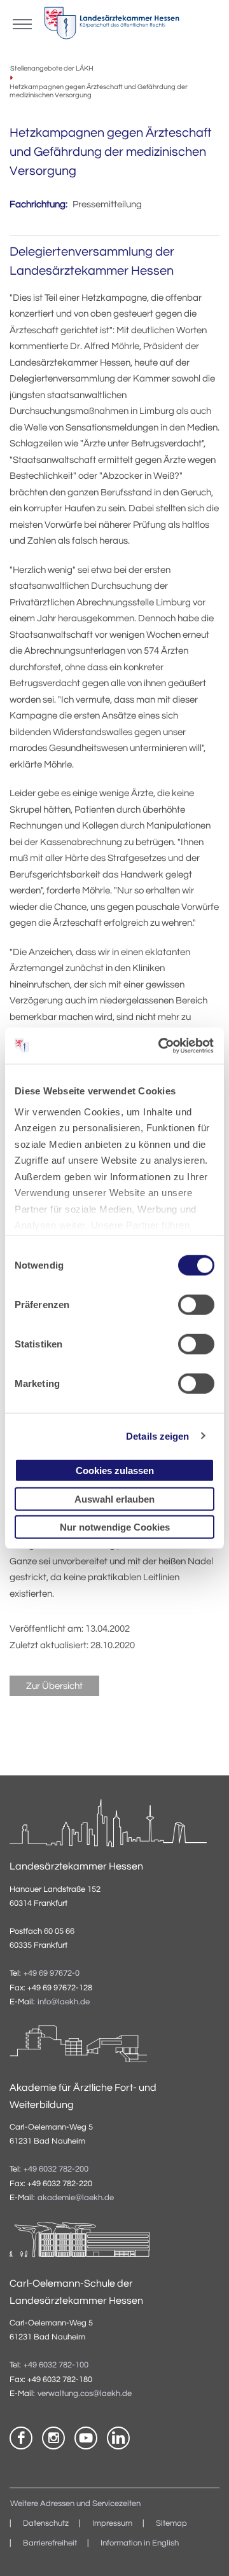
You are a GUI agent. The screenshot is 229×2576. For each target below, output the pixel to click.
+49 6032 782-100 (56, 2365)
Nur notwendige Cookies (115, 1527)
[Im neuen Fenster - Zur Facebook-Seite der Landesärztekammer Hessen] (21, 2438)
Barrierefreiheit (50, 2543)
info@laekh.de (64, 2002)
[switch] (196, 1305)
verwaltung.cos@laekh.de (85, 2394)
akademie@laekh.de (76, 2198)
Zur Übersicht (54, 1686)
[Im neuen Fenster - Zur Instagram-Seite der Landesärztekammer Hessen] (53, 2438)
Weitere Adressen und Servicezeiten (75, 2504)
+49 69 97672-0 (52, 1973)
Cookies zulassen (115, 1471)
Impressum (112, 2524)
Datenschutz (46, 2524)
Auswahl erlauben (114, 1498)
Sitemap (171, 2524)
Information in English (140, 2543)
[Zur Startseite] (112, 26)
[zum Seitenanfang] (204, 2551)
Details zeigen (157, 1436)
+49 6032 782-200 (56, 2169)
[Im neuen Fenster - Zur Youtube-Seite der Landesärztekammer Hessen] (86, 2438)
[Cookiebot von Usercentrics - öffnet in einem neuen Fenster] (162, 1045)
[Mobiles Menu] (22, 23)
